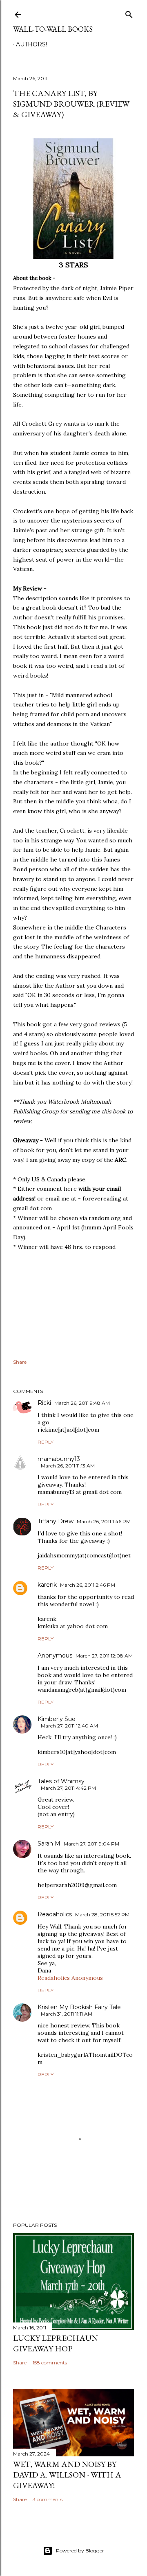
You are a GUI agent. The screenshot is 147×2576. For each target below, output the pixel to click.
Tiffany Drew (56, 1521)
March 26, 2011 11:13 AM (68, 1466)
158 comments (50, 2363)
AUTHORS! (31, 44)
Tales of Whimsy (61, 1781)
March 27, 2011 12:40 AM (69, 1726)
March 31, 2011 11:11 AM (67, 2014)
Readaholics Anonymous (70, 1978)
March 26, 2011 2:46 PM (88, 1585)
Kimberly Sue (57, 1719)
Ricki (44, 1403)
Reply (46, 1442)
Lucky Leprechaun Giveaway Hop (56, 2343)
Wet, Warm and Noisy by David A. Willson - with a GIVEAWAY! (67, 2475)
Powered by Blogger (80, 2551)
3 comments (48, 2499)
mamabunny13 (59, 1459)
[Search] (129, 13)
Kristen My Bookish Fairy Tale (79, 2007)
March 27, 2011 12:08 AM (104, 1656)
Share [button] (20, 1362)
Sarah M (49, 1843)
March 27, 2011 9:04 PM (91, 1844)
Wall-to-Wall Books (53, 29)
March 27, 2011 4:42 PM (68, 1788)
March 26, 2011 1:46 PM (104, 1521)
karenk (47, 1585)
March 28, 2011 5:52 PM (102, 1915)
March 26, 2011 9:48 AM (82, 1403)
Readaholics (55, 1914)
